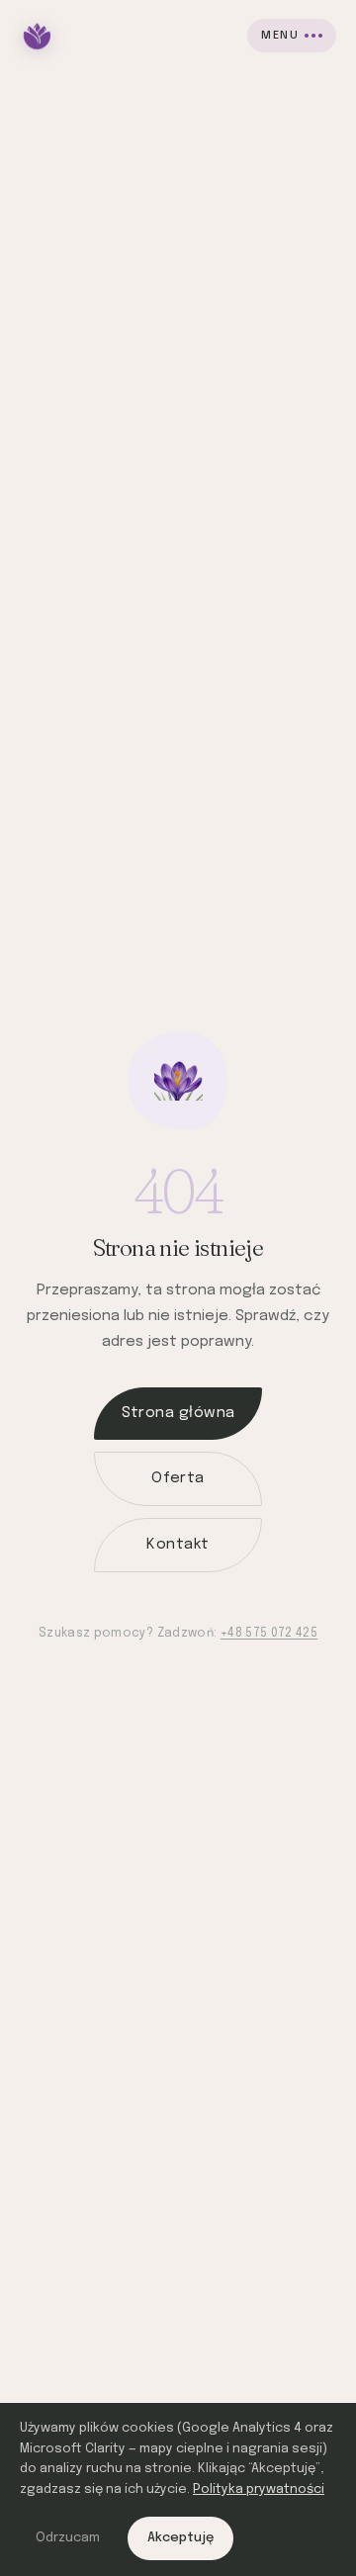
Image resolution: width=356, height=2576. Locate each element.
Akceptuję (180, 2538)
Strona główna (178, 1413)
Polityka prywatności (259, 2489)
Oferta (178, 1478)
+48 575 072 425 (269, 1634)
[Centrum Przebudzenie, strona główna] (38, 36)
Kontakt (178, 1545)
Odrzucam (68, 2538)
